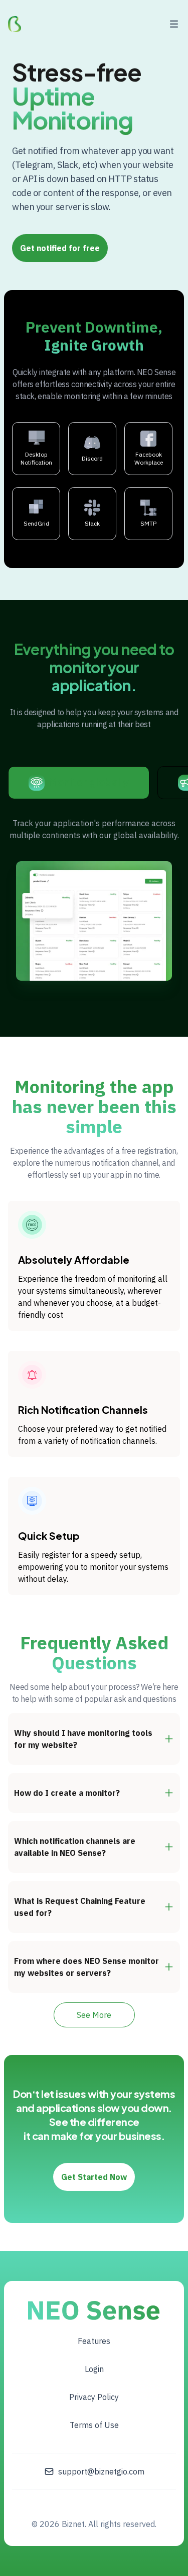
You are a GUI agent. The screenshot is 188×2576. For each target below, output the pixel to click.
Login (94, 2369)
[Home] (15, 24)
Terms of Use (94, 2425)
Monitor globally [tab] (89, 781)
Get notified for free (60, 248)
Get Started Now (94, 2177)
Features (94, 2341)
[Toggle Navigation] (174, 24)
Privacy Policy (94, 2397)
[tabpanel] (94, 899)
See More (94, 2015)
